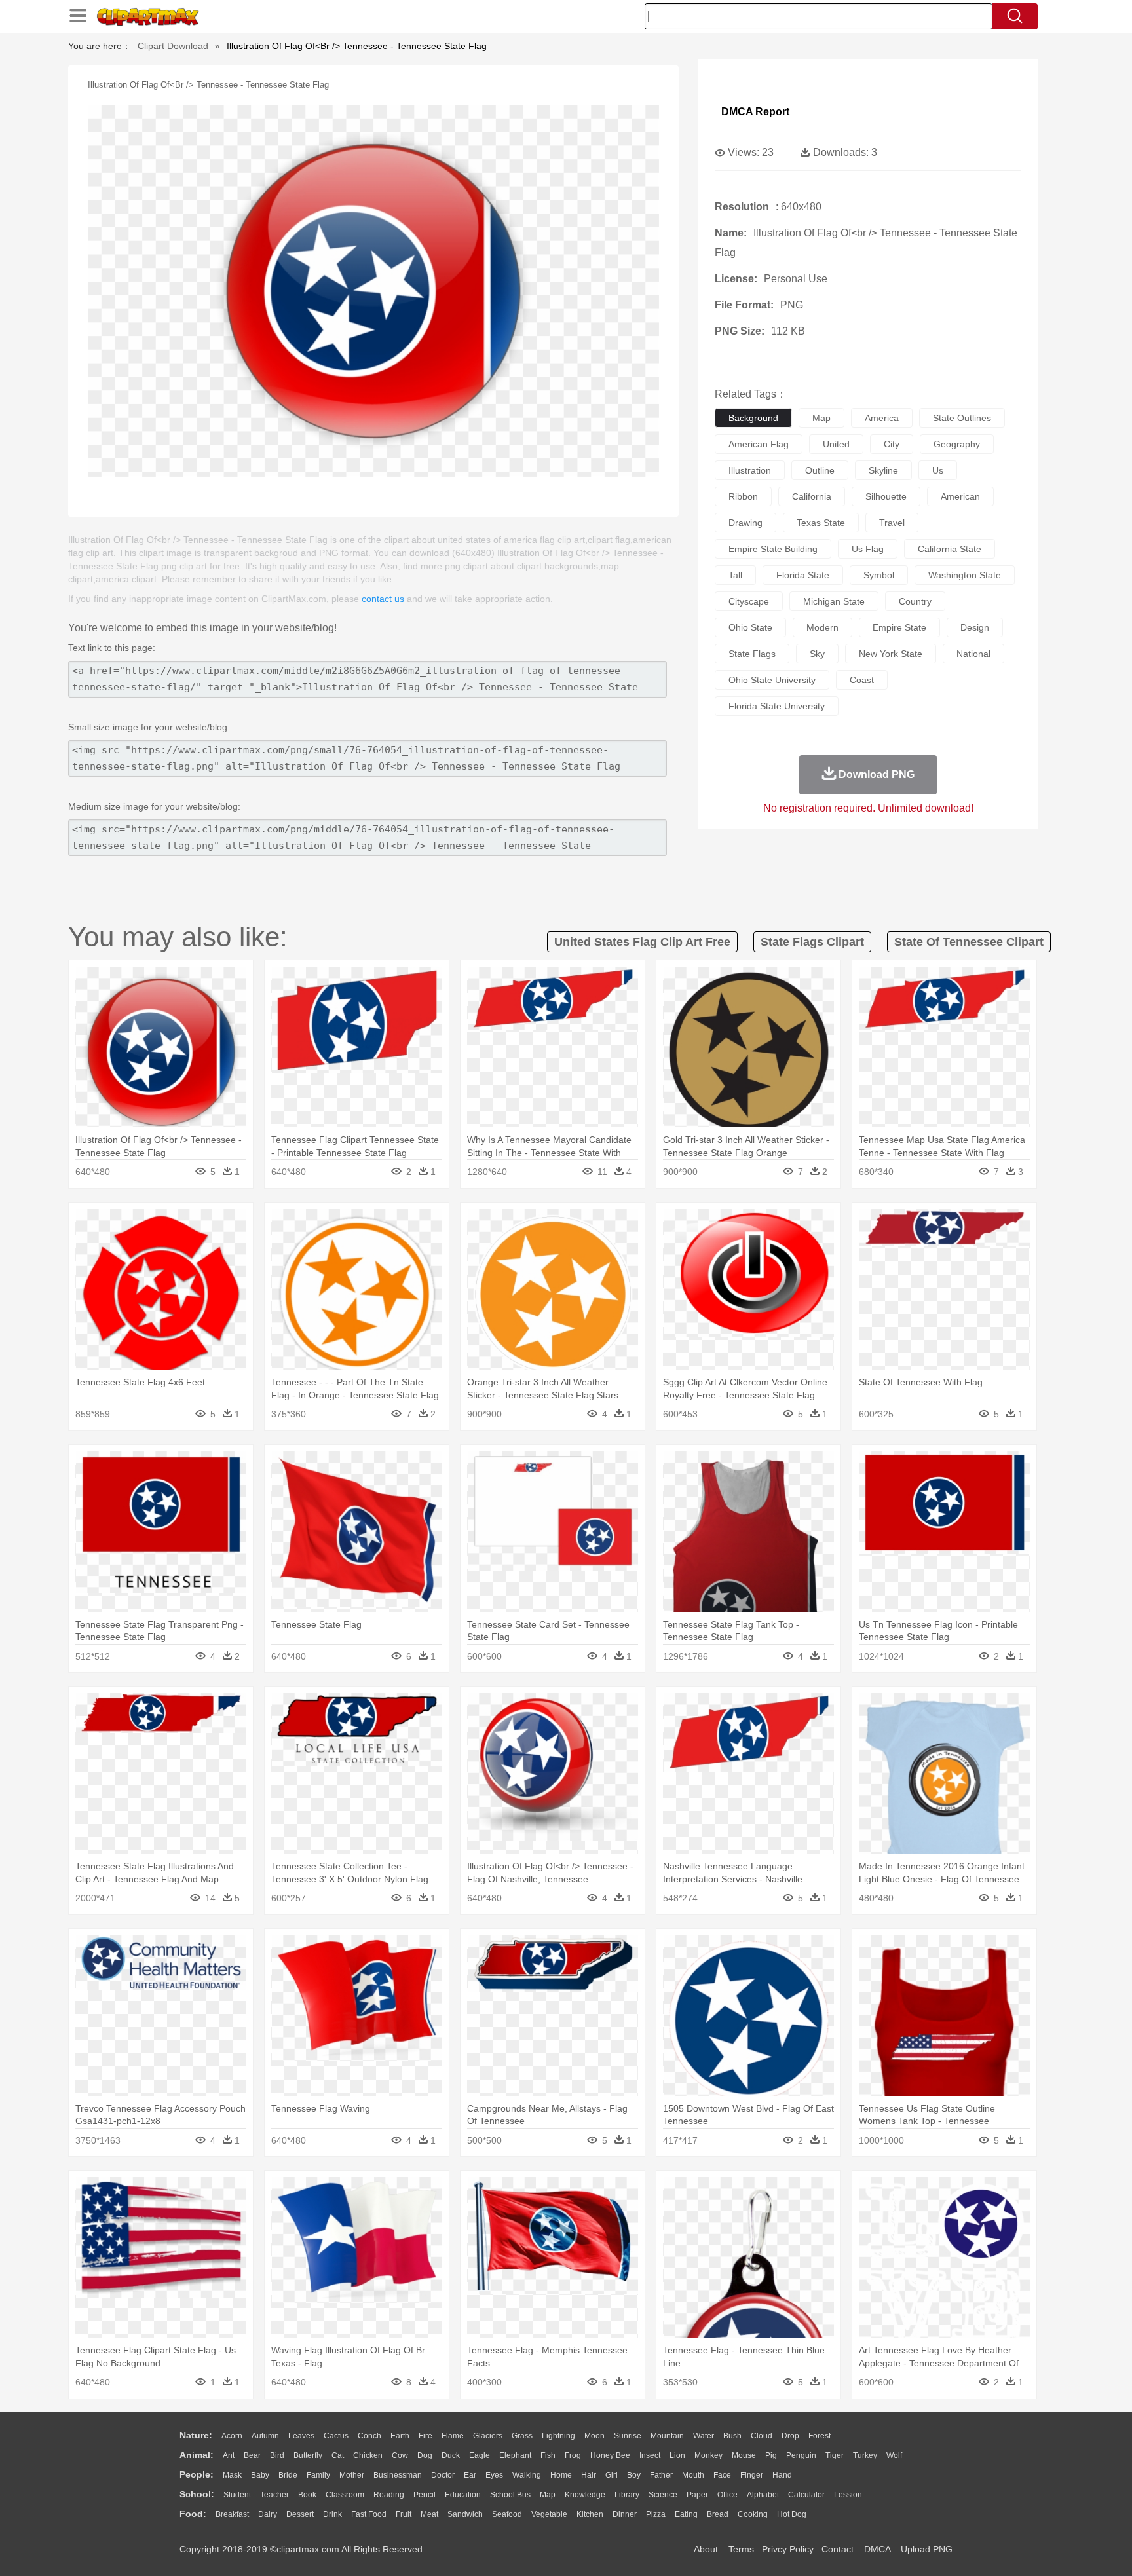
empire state (899, 627)
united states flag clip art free (642, 942)
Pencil (424, 2495)
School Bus (510, 2495)
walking (527, 2475)
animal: (197, 2455)
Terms (741, 2549)
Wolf (894, 2455)
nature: (196, 2435)
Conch (369, 2436)
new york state (891, 654)
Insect (650, 2455)
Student (237, 2495)
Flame (453, 2436)
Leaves (301, 2436)
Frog (573, 2455)
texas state (821, 523)
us (938, 470)
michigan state (834, 601)
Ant (229, 2455)
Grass (522, 2436)
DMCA (877, 2549)
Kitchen (590, 2514)
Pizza (656, 2514)
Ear (470, 2475)
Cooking (753, 2514)
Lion (677, 2455)
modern (822, 627)
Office (727, 2495)
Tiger (835, 2455)
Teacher (274, 2495)
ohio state (750, 627)
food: (193, 2514)
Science (663, 2495)
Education (463, 2495)
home (561, 2475)
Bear (252, 2455)
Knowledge (585, 2495)
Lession (848, 2495)
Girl (612, 2475)
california (812, 496)
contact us (383, 599)
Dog (425, 2455)
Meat (429, 2514)
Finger (752, 2475)
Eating (686, 2514)
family (318, 2475)
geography (957, 444)
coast (862, 680)
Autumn (265, 2436)
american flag (759, 444)
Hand (782, 2475)
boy (634, 2475)
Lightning (558, 2436)
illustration (750, 470)
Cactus (336, 2436)
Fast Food (369, 2514)
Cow (400, 2455)
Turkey (865, 2455)
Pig (771, 2455)
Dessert (300, 2514)
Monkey (708, 2455)
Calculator (806, 2495)
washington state (965, 575)
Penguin (801, 2455)
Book (307, 2495)
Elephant (515, 2455)
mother (352, 2475)
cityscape (749, 601)
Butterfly (308, 2455)
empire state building (773, 549)
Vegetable (549, 2514)
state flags (752, 654)
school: (197, 2494)
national (973, 654)
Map (548, 2495)
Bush (732, 2436)
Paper (697, 2495)
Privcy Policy (788, 2549)
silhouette (886, 496)
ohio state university (772, 680)
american (960, 496)
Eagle (480, 2455)
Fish (548, 2455)
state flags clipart (812, 942)
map (821, 418)
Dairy (268, 2514)
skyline (883, 470)
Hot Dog (792, 2514)
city (892, 444)
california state (950, 549)
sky (817, 654)
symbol (879, 575)
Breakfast (232, 2514)
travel (892, 523)
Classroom (345, 2495)
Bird (277, 2455)
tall (735, 575)
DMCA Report (755, 112)
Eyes (494, 2475)
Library (627, 2495)
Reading (389, 2495)
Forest (820, 2436)
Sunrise (628, 2436)
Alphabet (763, 2495)
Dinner (625, 2514)
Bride (288, 2475)
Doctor (443, 2475)
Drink (332, 2514)
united (836, 444)
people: (197, 2474)
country (915, 601)
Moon (594, 2436)
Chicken (368, 2455)
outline (820, 470)
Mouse (744, 2455)
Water (704, 2436)
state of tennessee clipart (969, 942)
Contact (838, 2549)
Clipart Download (173, 46)
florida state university (777, 706)
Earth (400, 2436)
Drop (790, 2436)
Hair (589, 2475)
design (975, 627)
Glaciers (488, 2436)
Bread (718, 2514)
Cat (338, 2455)
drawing (745, 523)
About (706, 2549)
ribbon (743, 496)
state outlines (962, 418)
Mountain (667, 2436)
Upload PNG (927, 2549)
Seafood (507, 2514)
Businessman (398, 2475)
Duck (451, 2455)
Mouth (693, 2475)
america (882, 418)
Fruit (404, 2514)
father (661, 2475)
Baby (260, 2475)
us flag (868, 549)
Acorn (232, 2436)
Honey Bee (610, 2455)
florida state (803, 575)
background (753, 418)
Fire (425, 2436)
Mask (232, 2475)
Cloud (762, 2436)
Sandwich (465, 2514)
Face (722, 2475)
